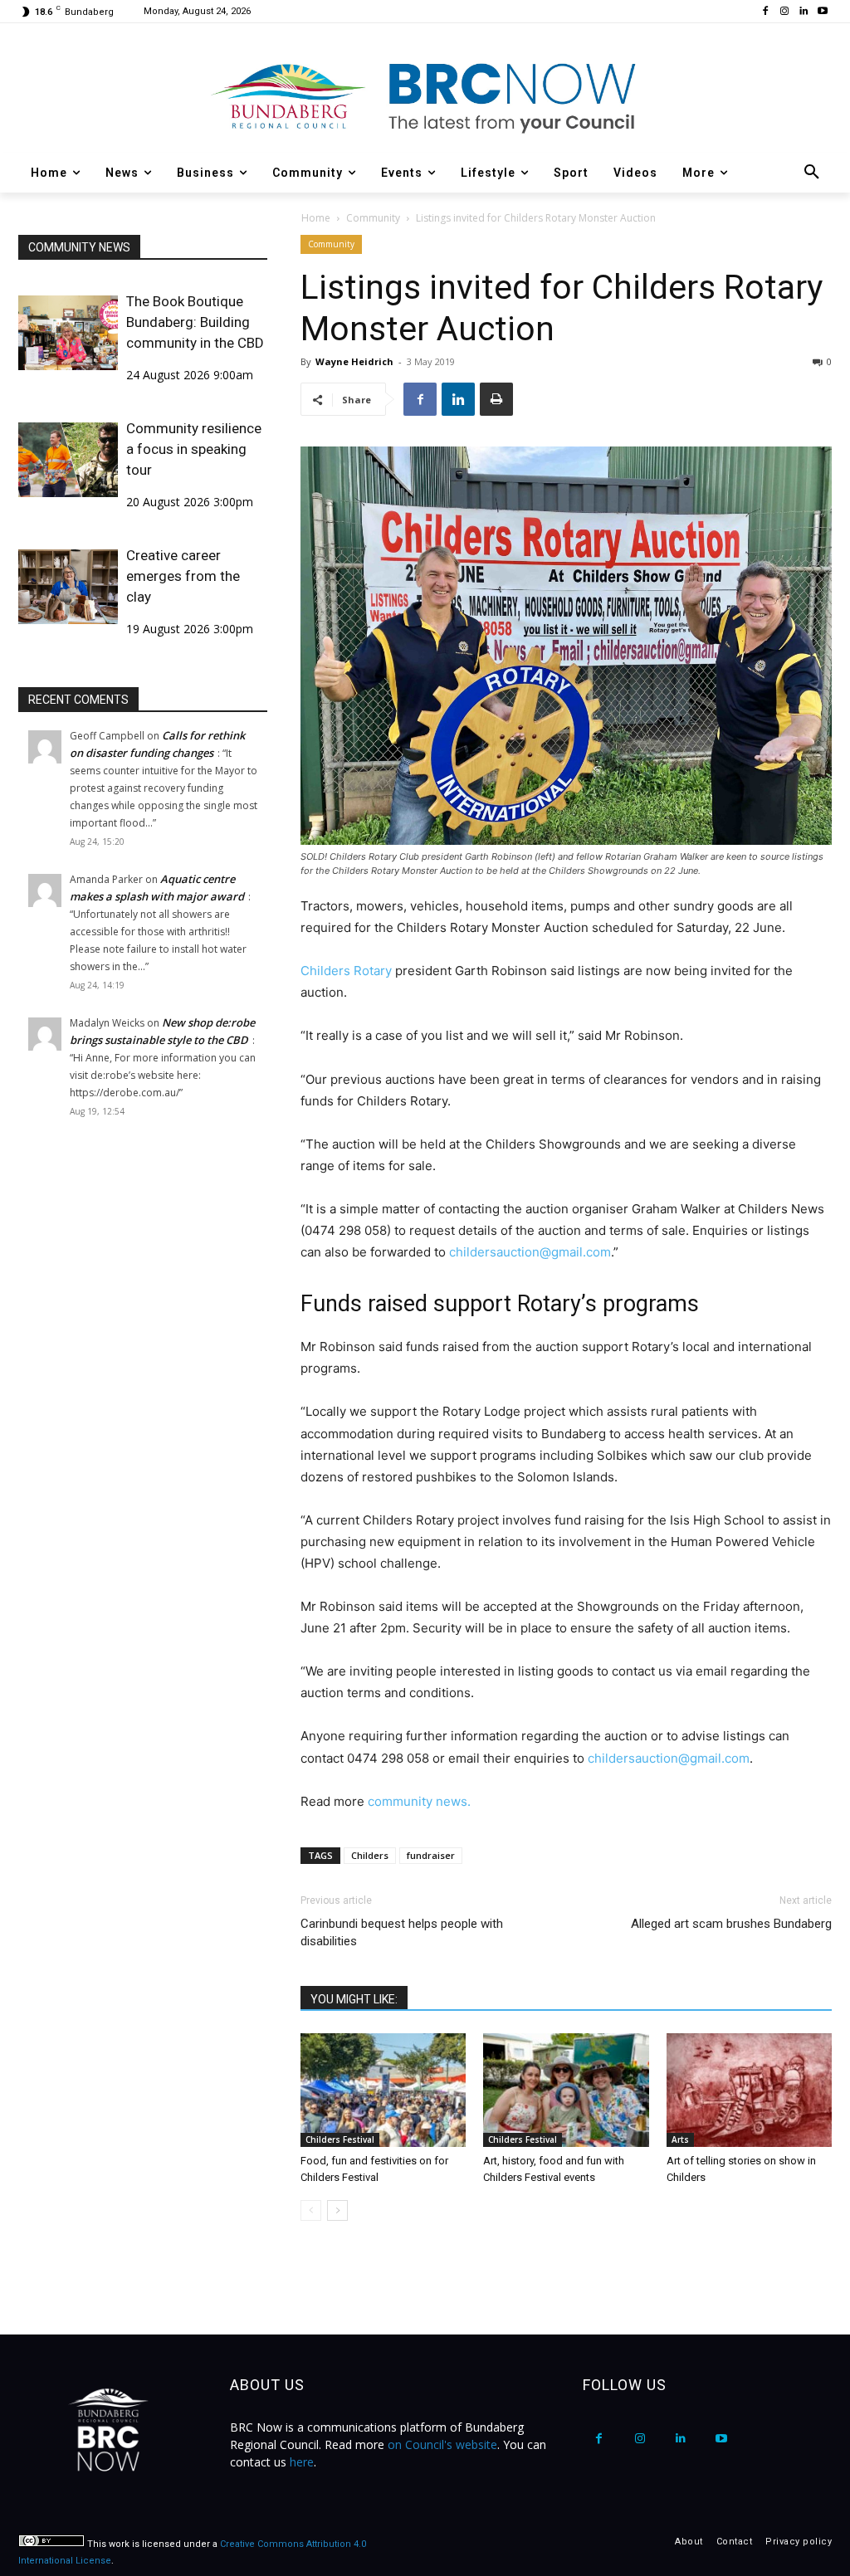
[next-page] (337, 2210)
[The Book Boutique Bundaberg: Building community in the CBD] (68, 333)
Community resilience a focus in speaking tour (194, 449)
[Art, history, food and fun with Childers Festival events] (566, 2090)
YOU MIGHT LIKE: (354, 1999)
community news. (419, 1801)
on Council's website (442, 2444)
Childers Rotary (346, 971)
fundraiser (431, 1855)
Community (373, 218)
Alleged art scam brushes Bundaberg (731, 1924)
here (302, 2462)
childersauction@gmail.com (530, 1252)
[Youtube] (822, 12)
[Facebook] (766, 12)
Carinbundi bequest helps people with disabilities (402, 1932)
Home (316, 218)
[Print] (496, 399)
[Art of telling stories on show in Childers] (749, 2090)
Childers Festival (340, 2139)
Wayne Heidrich (354, 361)
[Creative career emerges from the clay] (68, 587)
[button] (812, 173)
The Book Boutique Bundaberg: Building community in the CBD (195, 322)
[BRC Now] (425, 96)
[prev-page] (311, 2210)
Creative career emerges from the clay (183, 576)
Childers (370, 1855)
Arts (680, 2139)
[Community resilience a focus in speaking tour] (68, 460)
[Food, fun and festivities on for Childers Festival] (383, 2090)
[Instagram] (785, 12)
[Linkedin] (803, 12)
